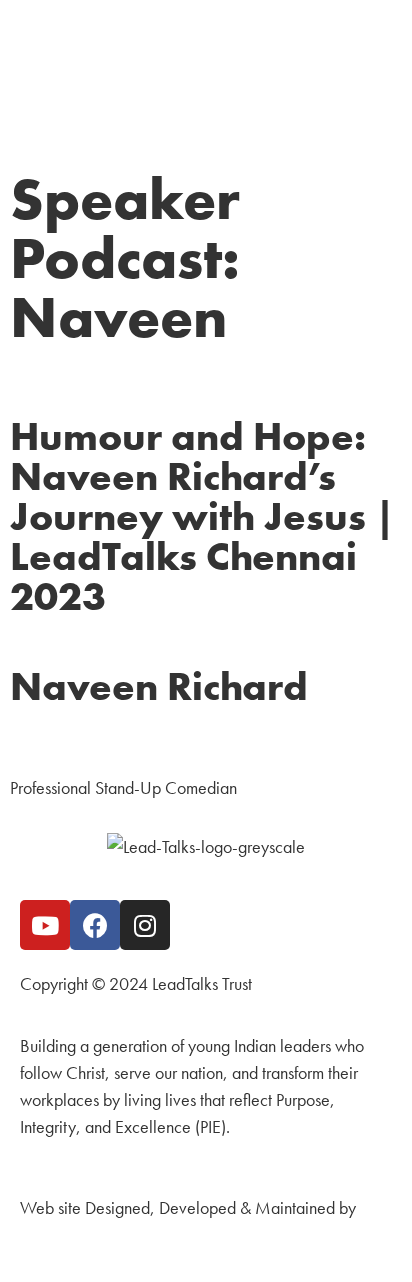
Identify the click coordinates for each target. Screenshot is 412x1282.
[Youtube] (45, 925)
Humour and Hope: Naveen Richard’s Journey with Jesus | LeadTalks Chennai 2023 (202, 516)
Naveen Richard (159, 686)
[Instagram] (145, 925)
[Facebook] (95, 925)
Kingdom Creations (85, 1234)
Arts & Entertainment (79, 740)
